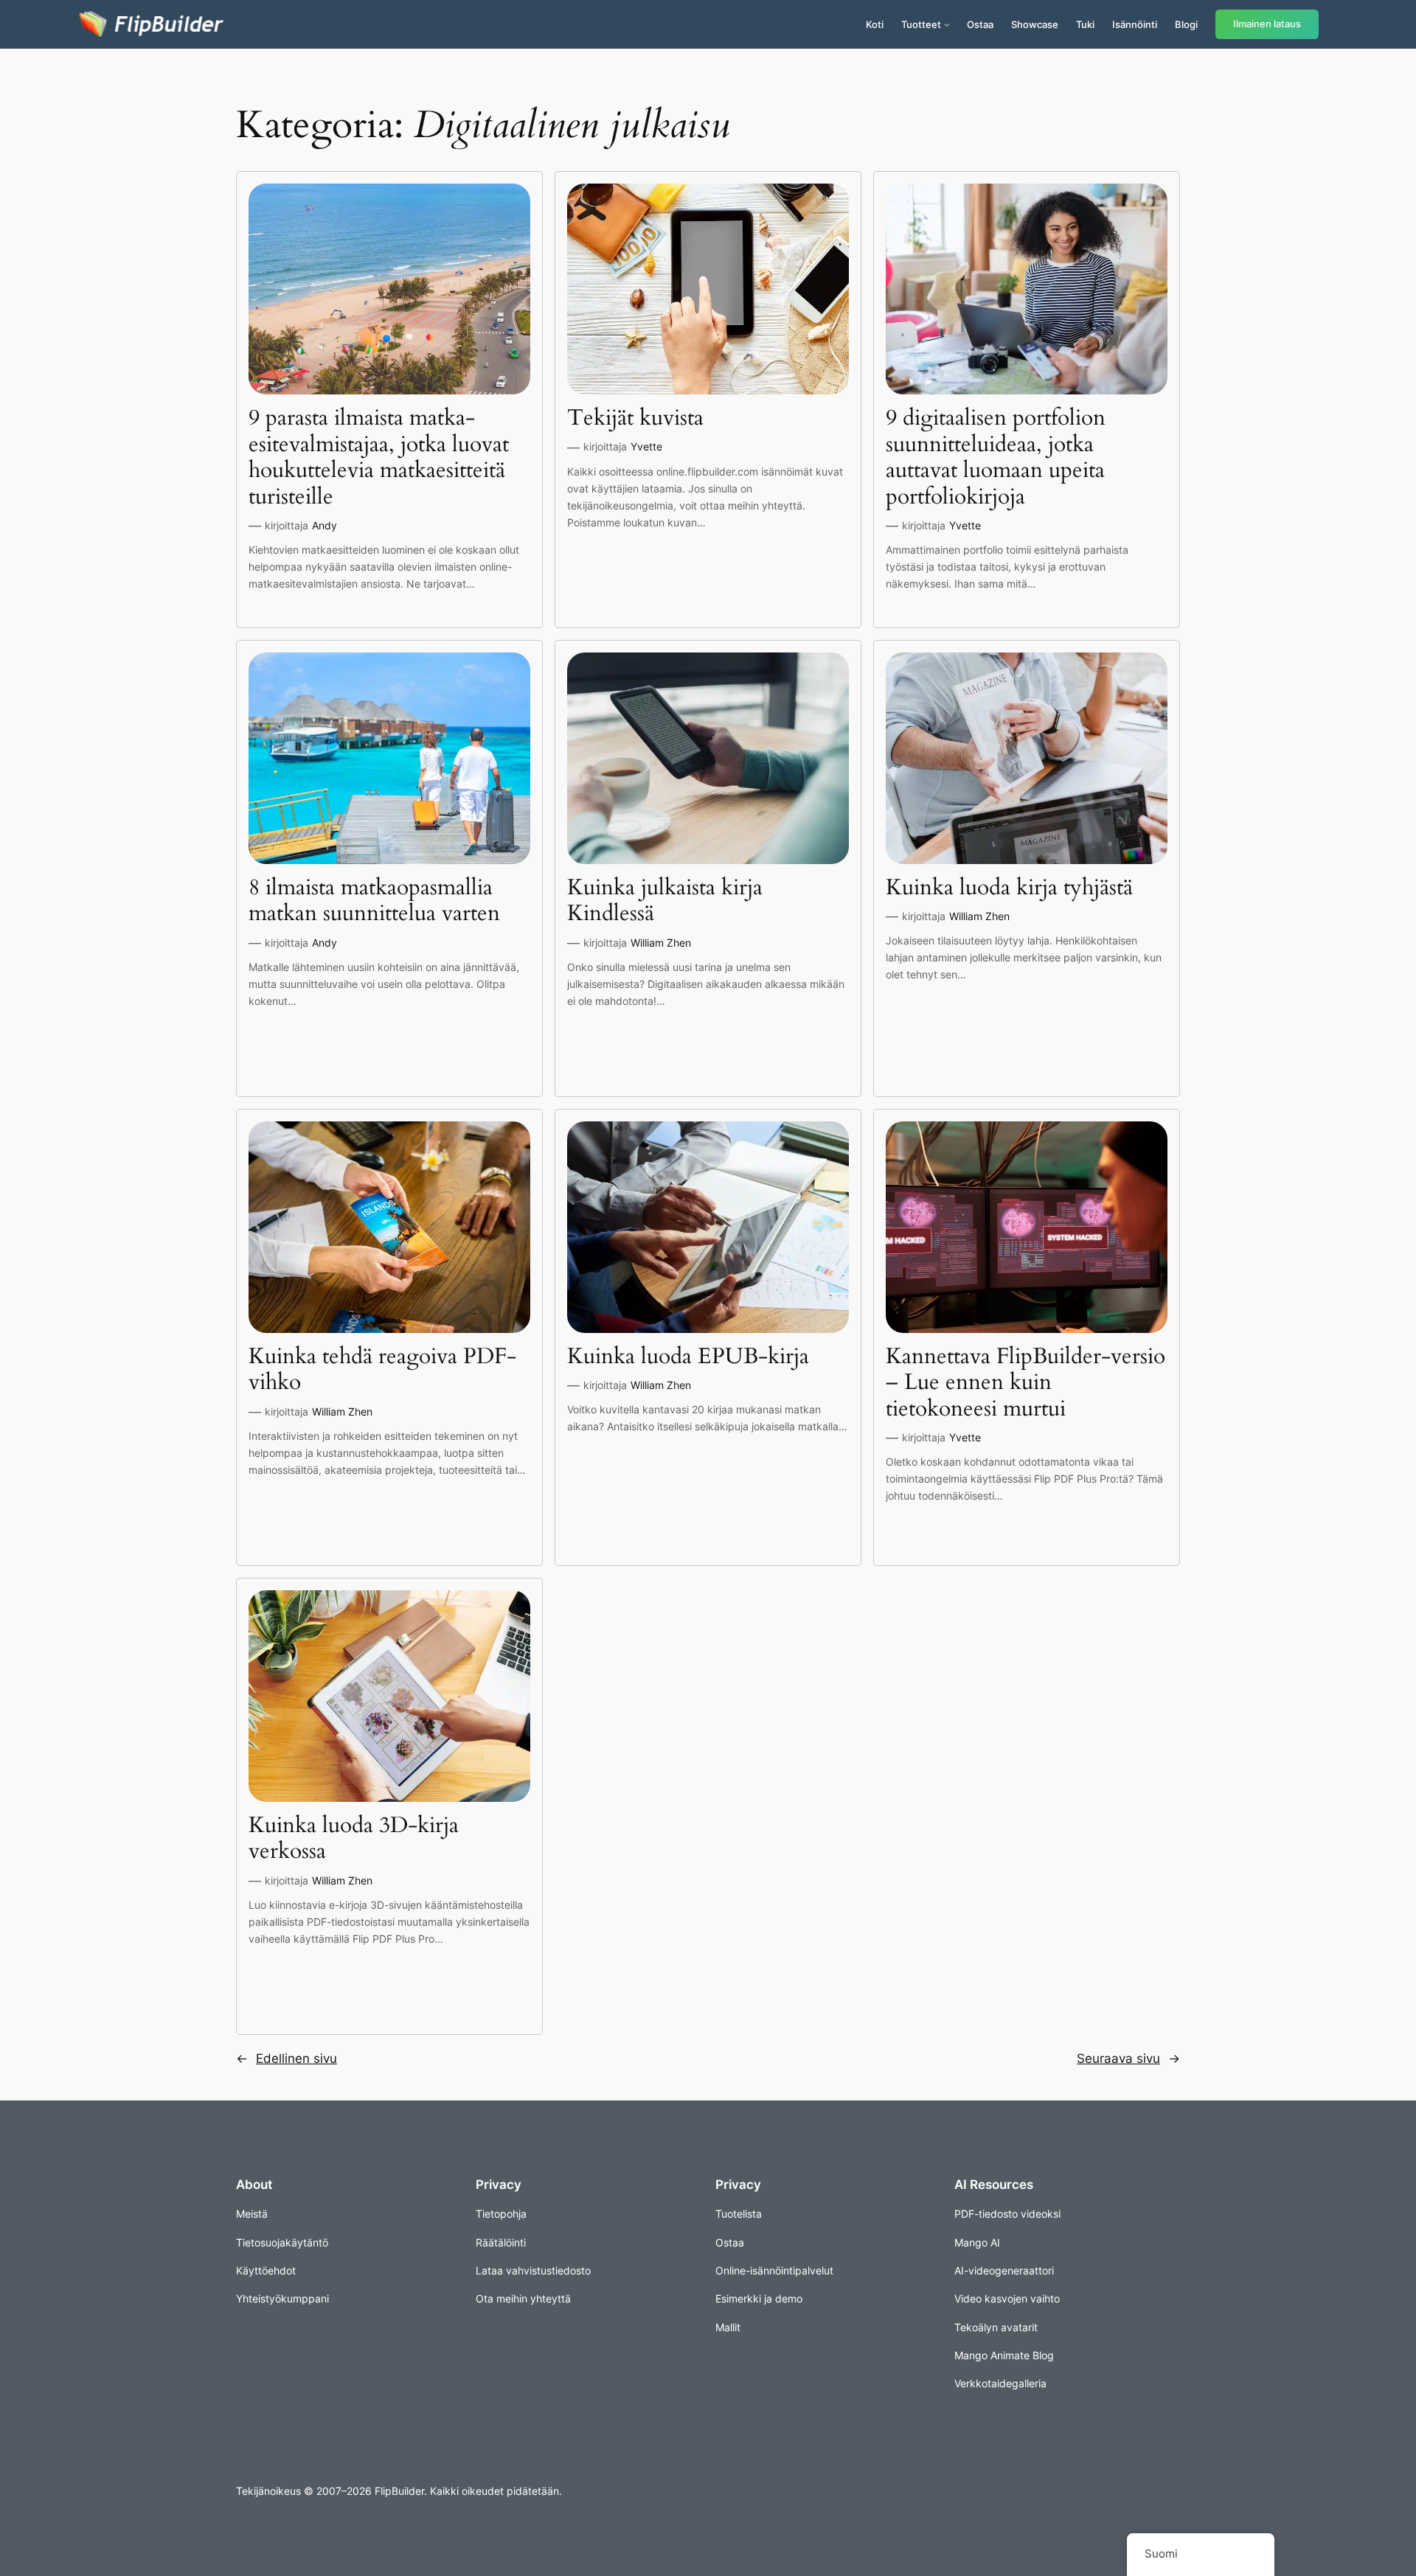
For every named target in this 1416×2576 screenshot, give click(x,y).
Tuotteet (921, 24)
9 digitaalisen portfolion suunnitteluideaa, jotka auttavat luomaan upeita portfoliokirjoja (996, 458)
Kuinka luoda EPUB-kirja (688, 1357)
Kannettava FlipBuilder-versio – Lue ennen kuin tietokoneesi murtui (1025, 1383)
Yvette (646, 446)
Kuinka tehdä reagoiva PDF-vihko (382, 1370)
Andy (324, 525)
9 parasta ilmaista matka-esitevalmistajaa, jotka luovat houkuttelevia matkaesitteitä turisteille (379, 458)
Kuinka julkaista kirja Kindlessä (665, 901)
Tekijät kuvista (635, 419)
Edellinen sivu (287, 2058)
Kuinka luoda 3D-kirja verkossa (354, 1839)
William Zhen (661, 943)
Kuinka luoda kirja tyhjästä (1009, 888)
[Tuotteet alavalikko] (947, 24)
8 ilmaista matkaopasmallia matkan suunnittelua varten (374, 901)
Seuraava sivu (1128, 2058)
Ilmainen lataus (1267, 24)
